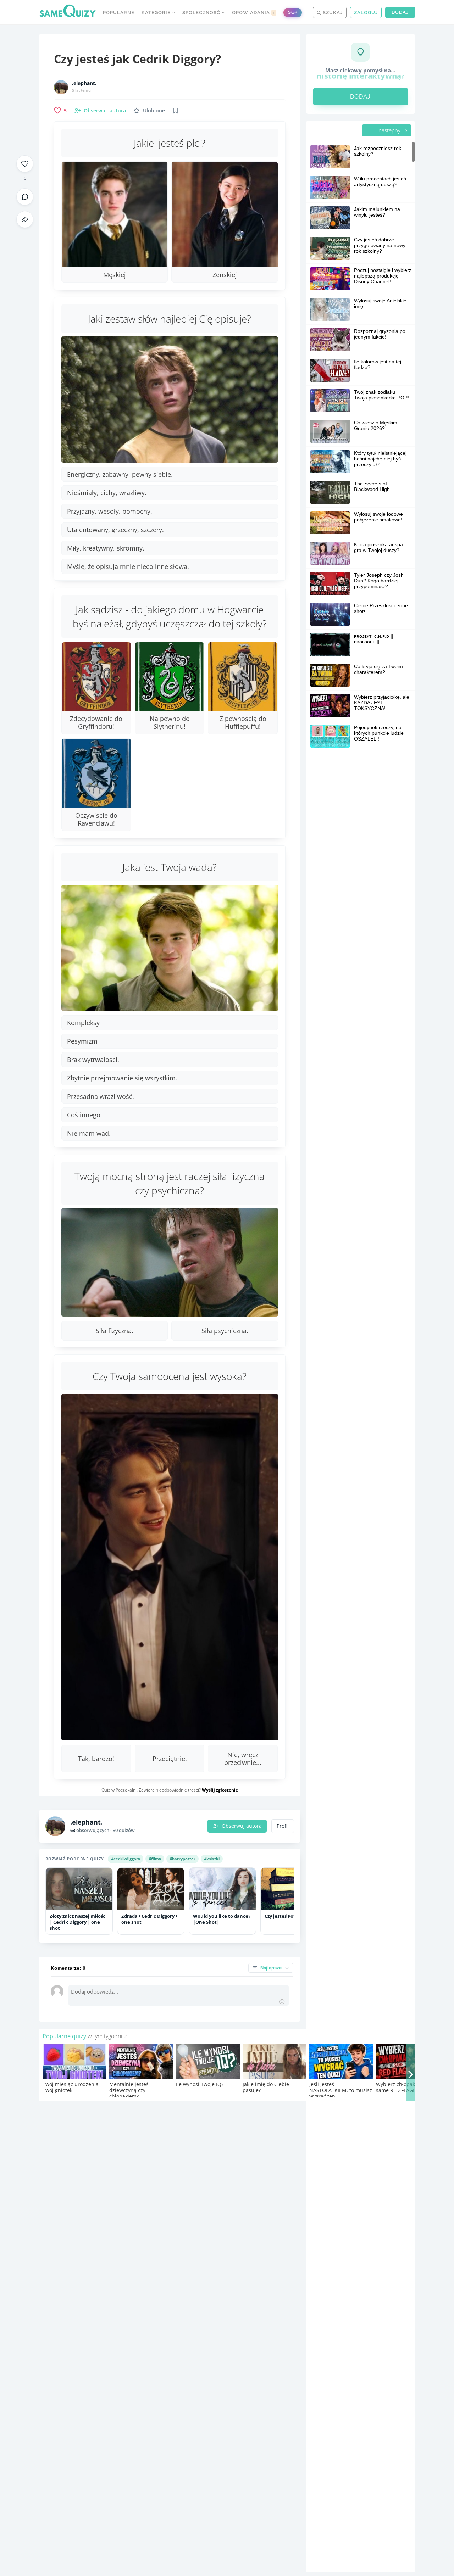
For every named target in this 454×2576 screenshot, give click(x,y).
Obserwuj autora (242, 1826)
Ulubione (154, 110)
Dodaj (400, 12)
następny (390, 130)
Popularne (119, 13)
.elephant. (84, 83)
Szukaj (332, 13)
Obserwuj (105, 110)
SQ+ (293, 12)
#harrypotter (182, 1859)
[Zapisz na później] (176, 111)
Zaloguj (366, 13)
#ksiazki (212, 1859)
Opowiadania (254, 13)
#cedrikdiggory (126, 1859)
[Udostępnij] (25, 219)
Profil (283, 1826)
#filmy (155, 1859)
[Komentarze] (25, 197)
